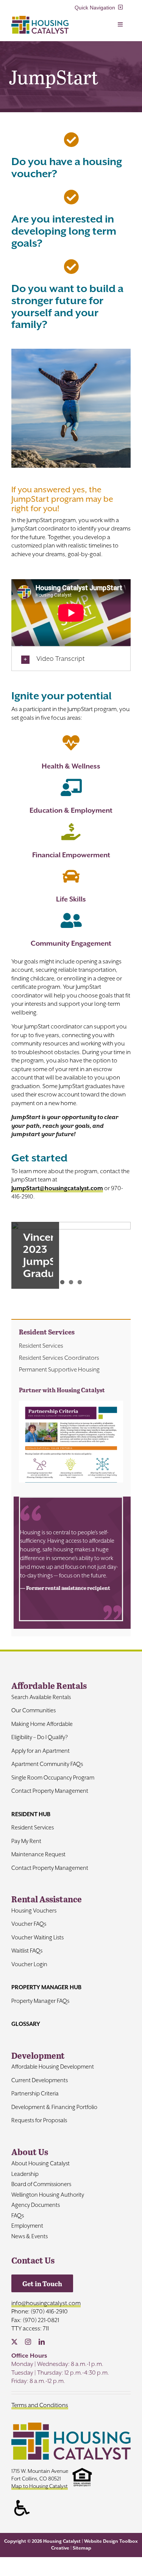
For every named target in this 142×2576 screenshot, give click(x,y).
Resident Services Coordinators (59, 1358)
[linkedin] (42, 2342)
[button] (71, 659)
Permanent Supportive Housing (59, 1370)
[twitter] (14, 2342)
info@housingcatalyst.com (46, 2303)
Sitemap (82, 2548)
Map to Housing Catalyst (40, 2486)
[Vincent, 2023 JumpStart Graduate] (71, 1255)
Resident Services (41, 1346)
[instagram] (28, 2342)
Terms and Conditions (40, 2405)
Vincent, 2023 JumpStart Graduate (49, 1255)
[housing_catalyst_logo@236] (40, 19)
